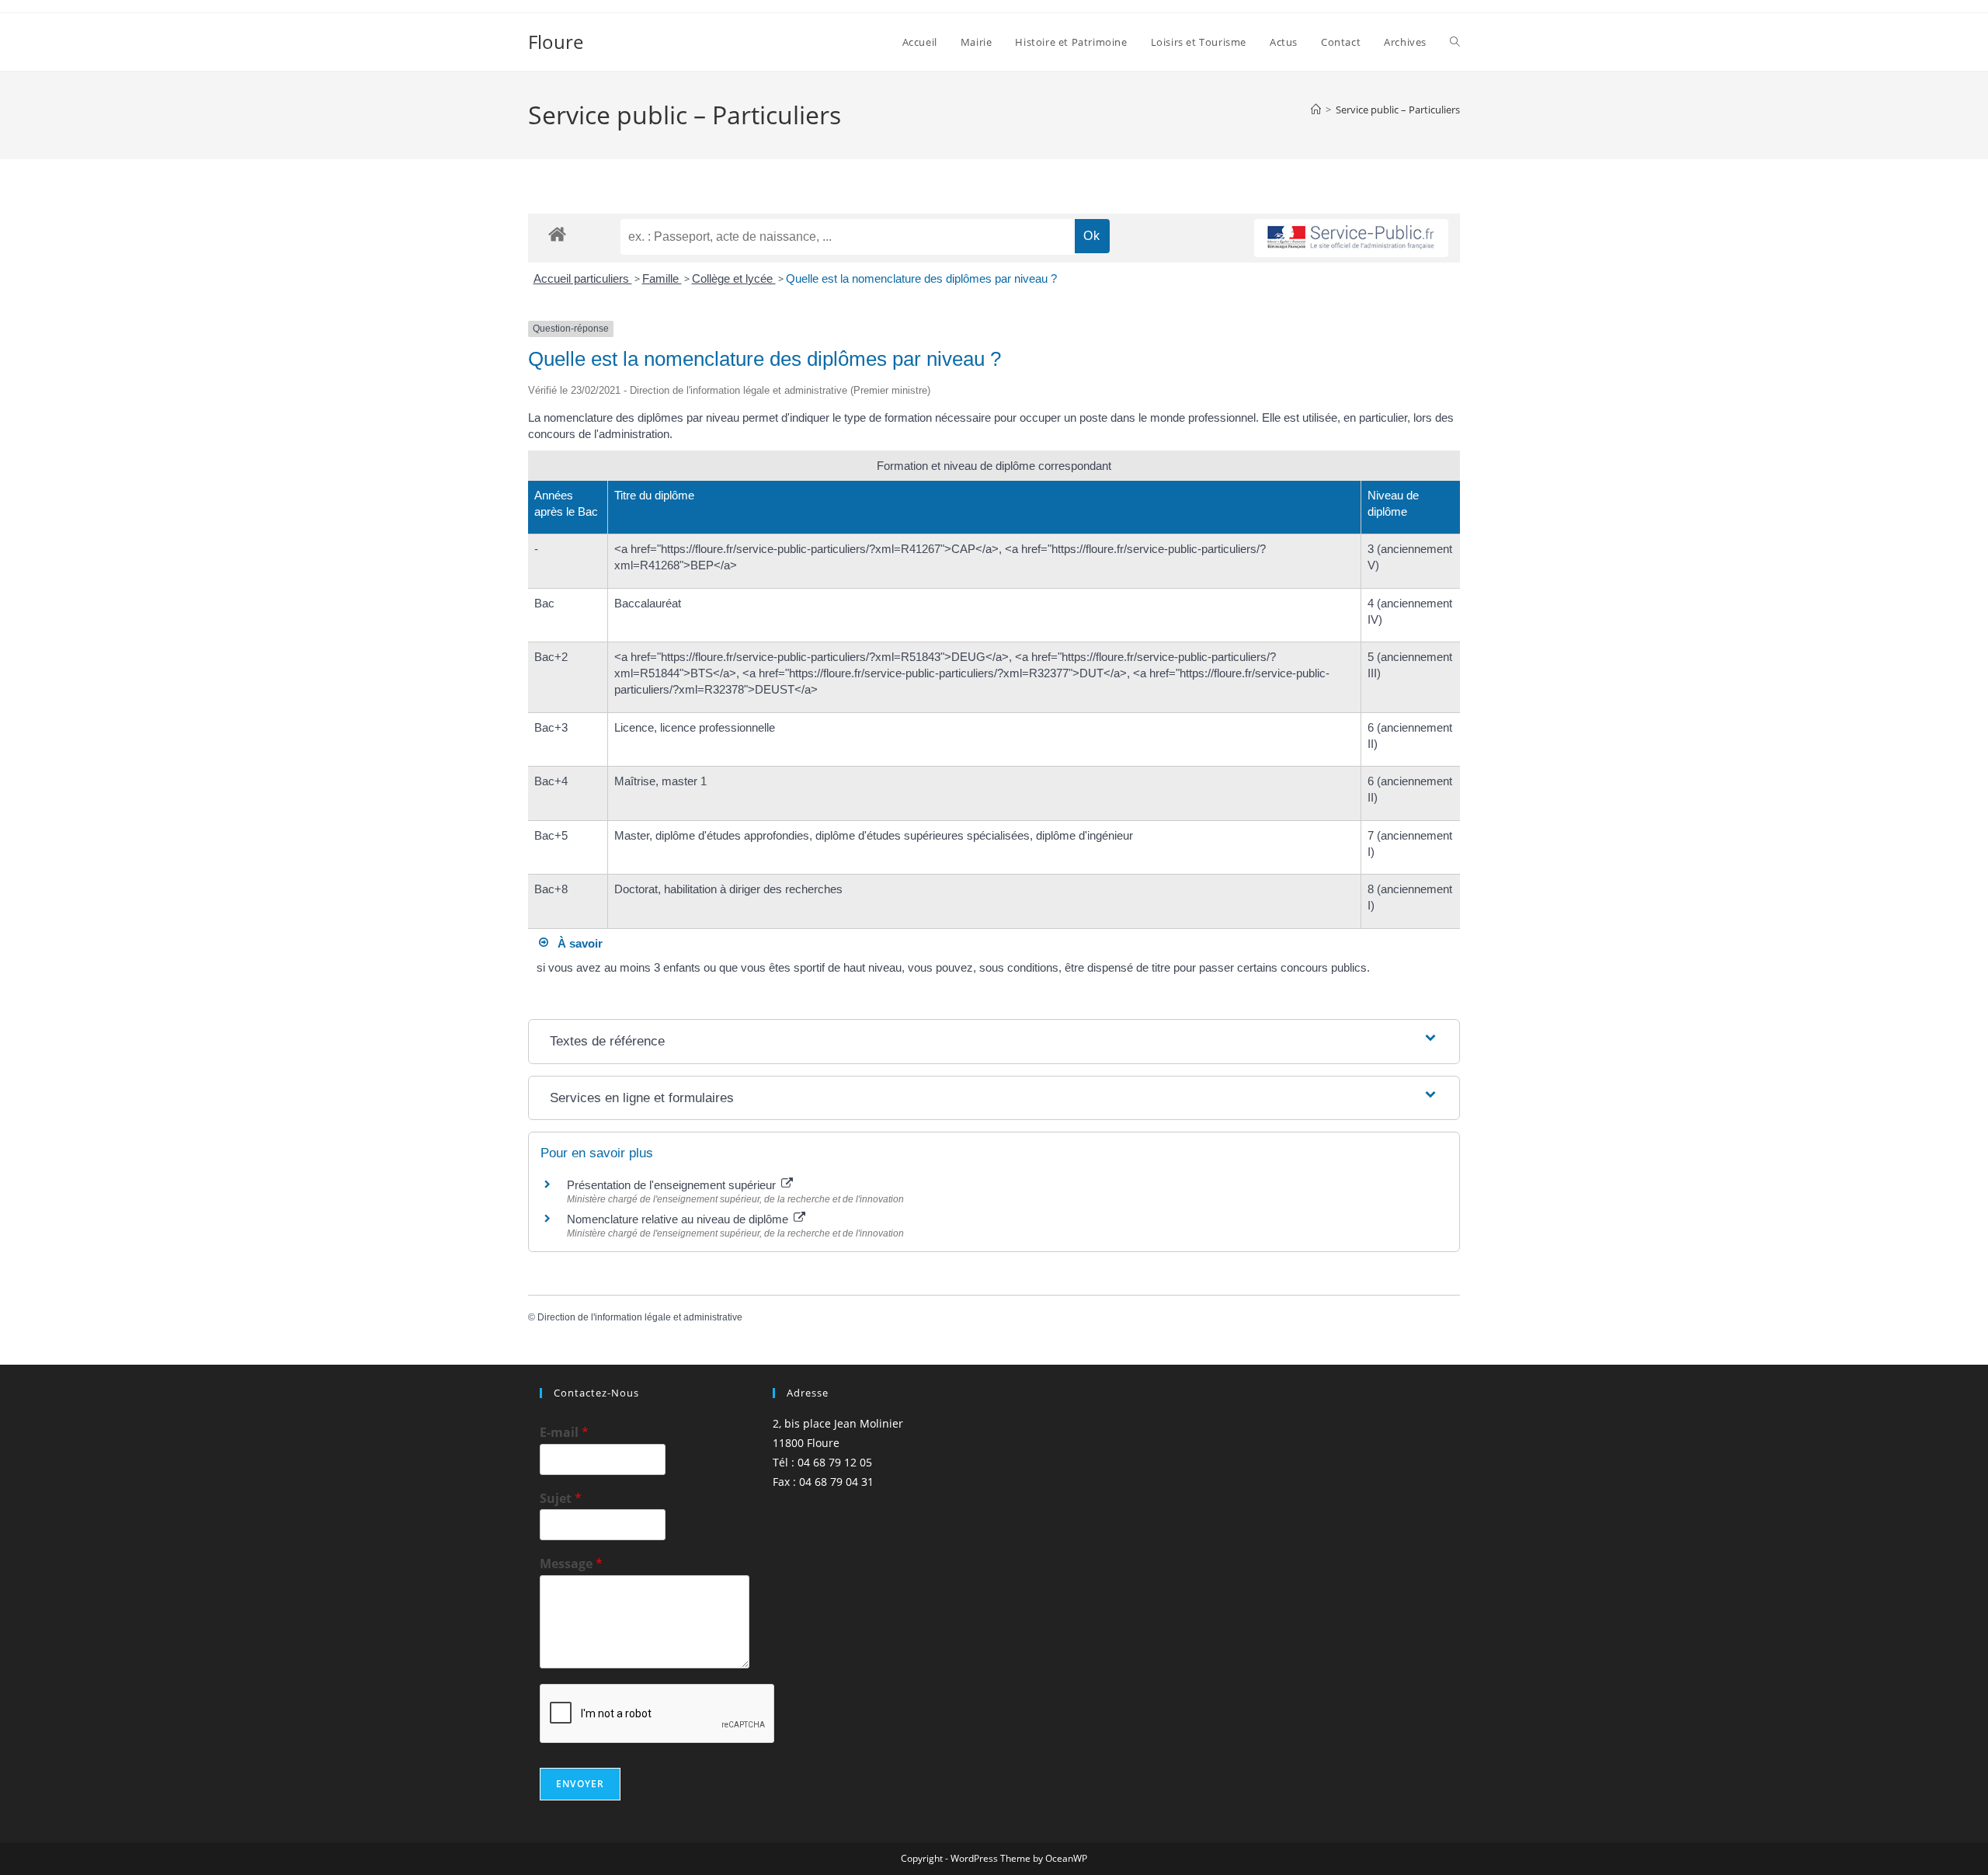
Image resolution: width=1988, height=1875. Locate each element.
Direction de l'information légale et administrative (640, 1317)
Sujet (561, 1499)
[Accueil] (1316, 110)
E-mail (564, 1433)
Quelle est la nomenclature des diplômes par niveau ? (921, 278)
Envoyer (580, 1784)
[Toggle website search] (1455, 42)
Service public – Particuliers (1398, 110)
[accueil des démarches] (557, 233)
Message (571, 1564)
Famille (662, 278)
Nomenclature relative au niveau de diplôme (679, 1219)
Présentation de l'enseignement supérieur (673, 1185)
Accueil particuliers (583, 278)
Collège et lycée (734, 278)
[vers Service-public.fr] (1351, 238)
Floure (556, 42)
